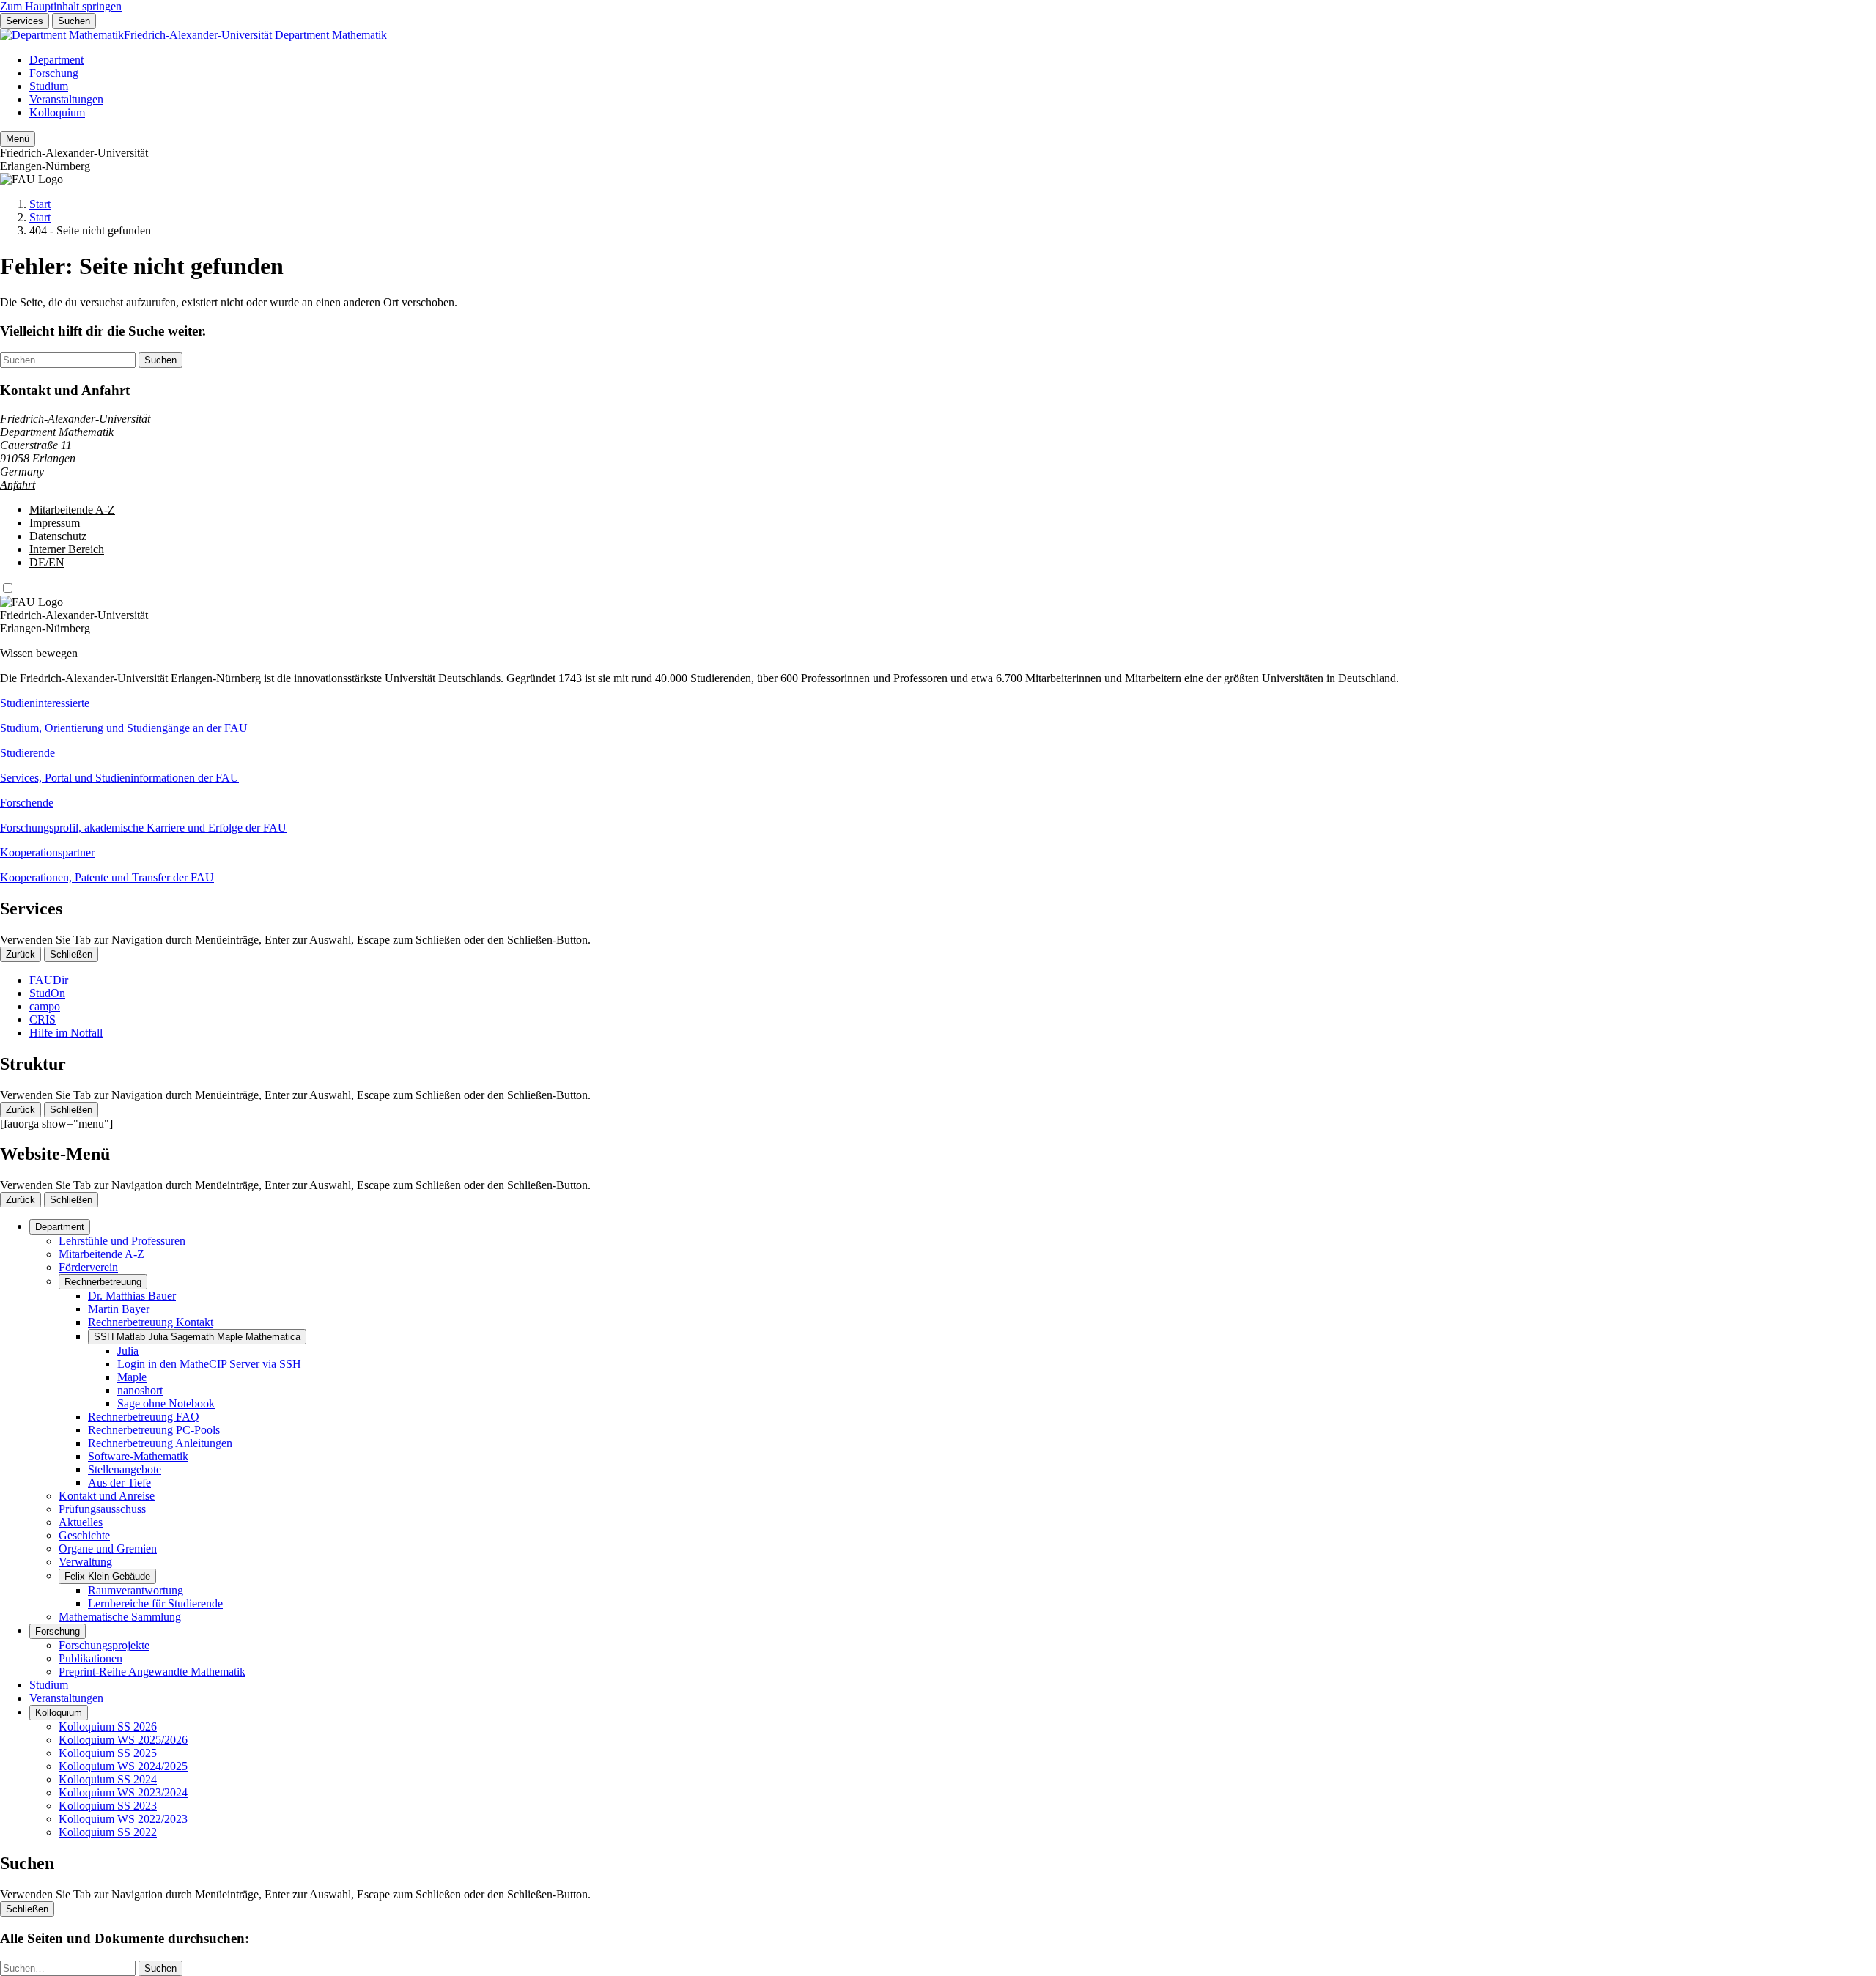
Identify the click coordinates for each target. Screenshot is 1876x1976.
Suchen (74, 21)
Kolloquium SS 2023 (108, 1806)
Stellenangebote (125, 1469)
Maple (132, 1377)
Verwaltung (85, 1562)
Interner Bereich (67, 549)
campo (45, 1006)
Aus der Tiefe (119, 1483)
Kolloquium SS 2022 (108, 1832)
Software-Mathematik (138, 1456)
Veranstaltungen (66, 99)
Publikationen (91, 1658)
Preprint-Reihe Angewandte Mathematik (152, 1672)
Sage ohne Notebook (166, 1403)
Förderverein (88, 1267)
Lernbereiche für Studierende (155, 1603)
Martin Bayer (119, 1309)
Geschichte (84, 1535)
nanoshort (140, 1390)
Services (25, 21)
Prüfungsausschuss (102, 1509)
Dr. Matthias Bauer (132, 1296)
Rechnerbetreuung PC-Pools (154, 1430)
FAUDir (49, 980)
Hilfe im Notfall (66, 1033)
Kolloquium (57, 112)
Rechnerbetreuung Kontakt (151, 1322)
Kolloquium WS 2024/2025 (123, 1766)
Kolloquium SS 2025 (108, 1753)
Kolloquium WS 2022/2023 (123, 1819)
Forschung (54, 73)
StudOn (47, 993)
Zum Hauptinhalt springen (61, 6)
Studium (49, 86)
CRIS (43, 1020)
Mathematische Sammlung (120, 1617)
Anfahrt (18, 485)
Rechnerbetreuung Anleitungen (160, 1443)
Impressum (55, 523)
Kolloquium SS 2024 (108, 1779)
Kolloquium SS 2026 (108, 1727)
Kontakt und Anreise (107, 1496)
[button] (938, 716)
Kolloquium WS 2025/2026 (123, 1740)
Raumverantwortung (136, 1590)
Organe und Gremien (108, 1548)
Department (56, 60)
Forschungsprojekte (104, 1645)
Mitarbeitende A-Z (72, 510)
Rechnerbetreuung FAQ (144, 1417)
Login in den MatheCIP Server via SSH (209, 1364)
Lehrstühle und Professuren (122, 1241)
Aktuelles (81, 1522)
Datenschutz (58, 536)
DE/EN (47, 562)
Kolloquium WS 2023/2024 (123, 1792)
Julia (128, 1351)
